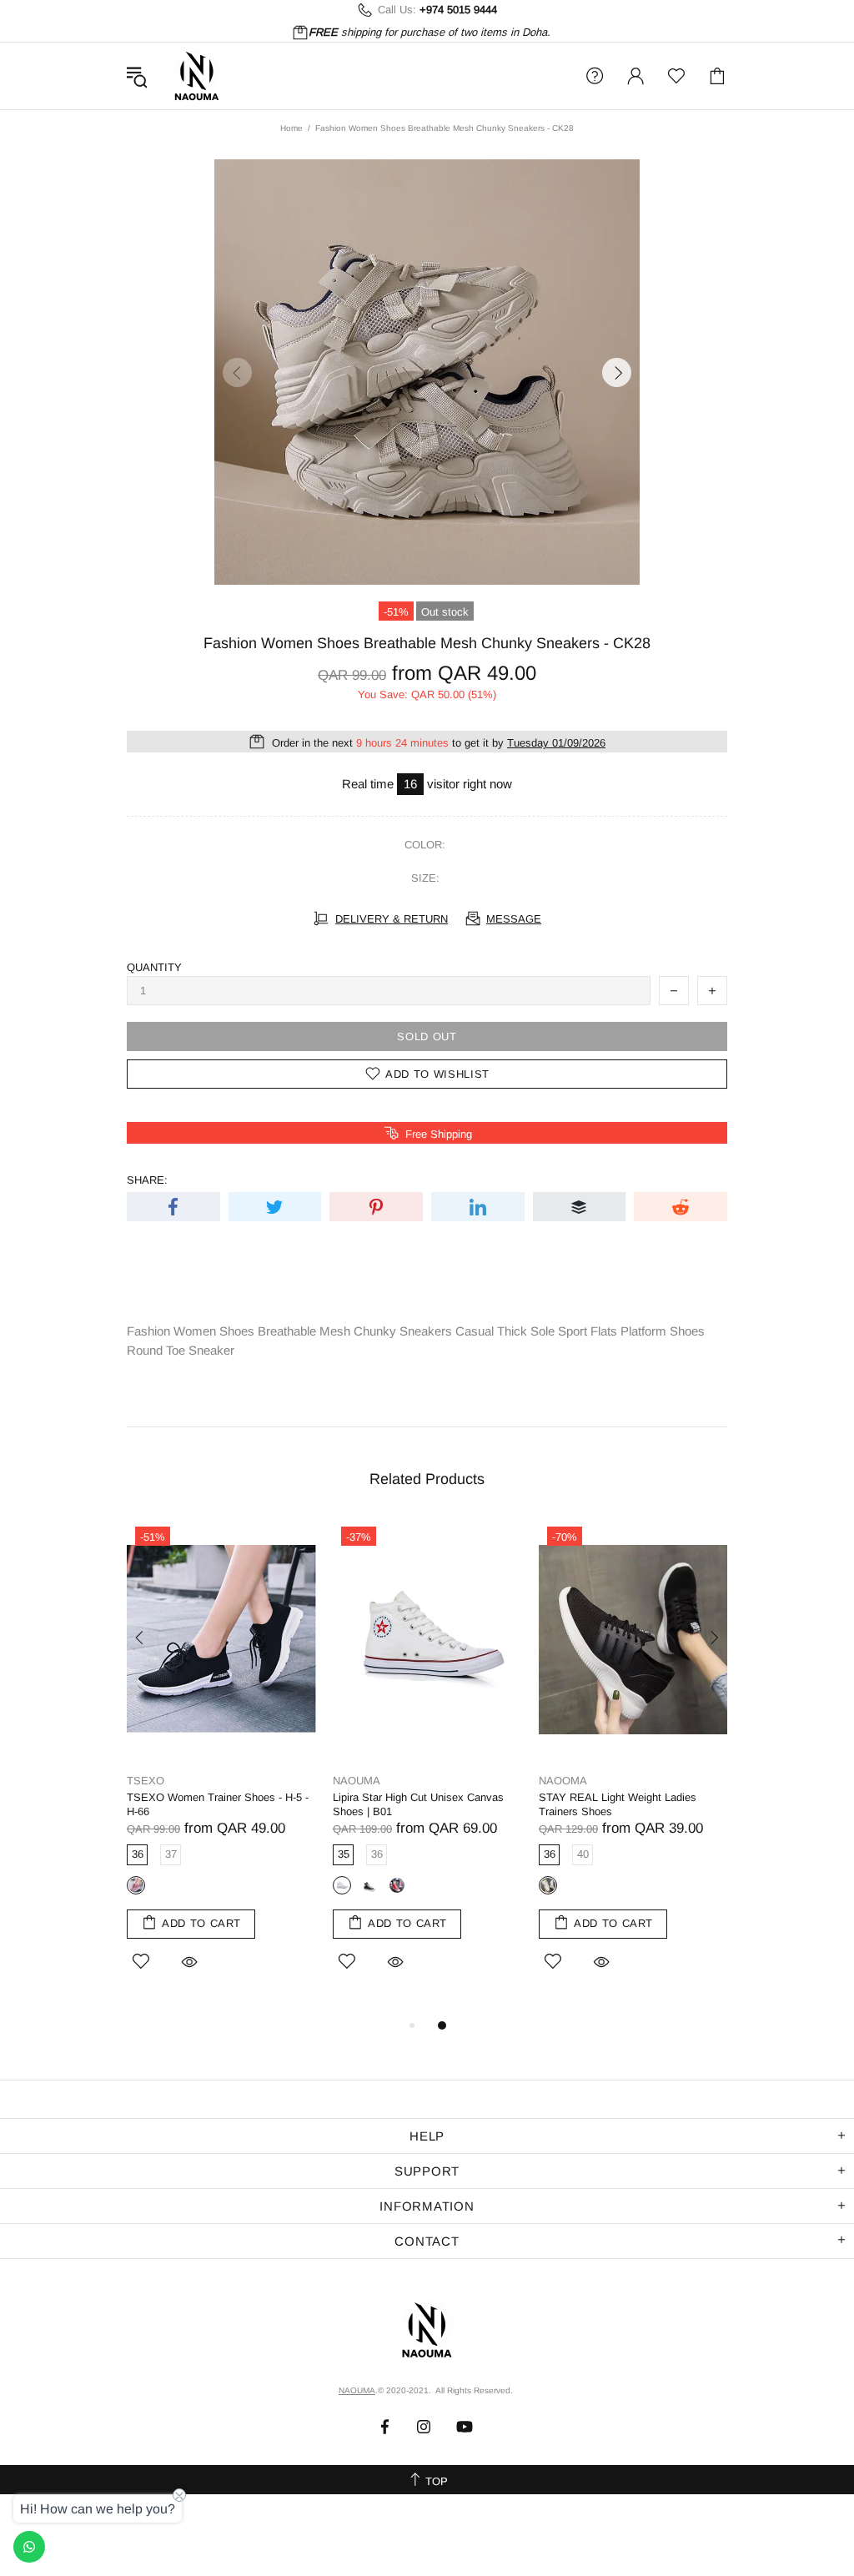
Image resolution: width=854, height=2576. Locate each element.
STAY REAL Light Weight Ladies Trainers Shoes (618, 1804)
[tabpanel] (221, 1767)
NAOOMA (563, 1781)
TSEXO (146, 1781)
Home (291, 128)
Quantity (154, 967)
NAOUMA (197, 76)
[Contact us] (29, 2547)
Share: (147, 1180)
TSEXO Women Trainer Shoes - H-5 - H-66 (218, 1804)
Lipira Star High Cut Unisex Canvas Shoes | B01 (418, 1804)
